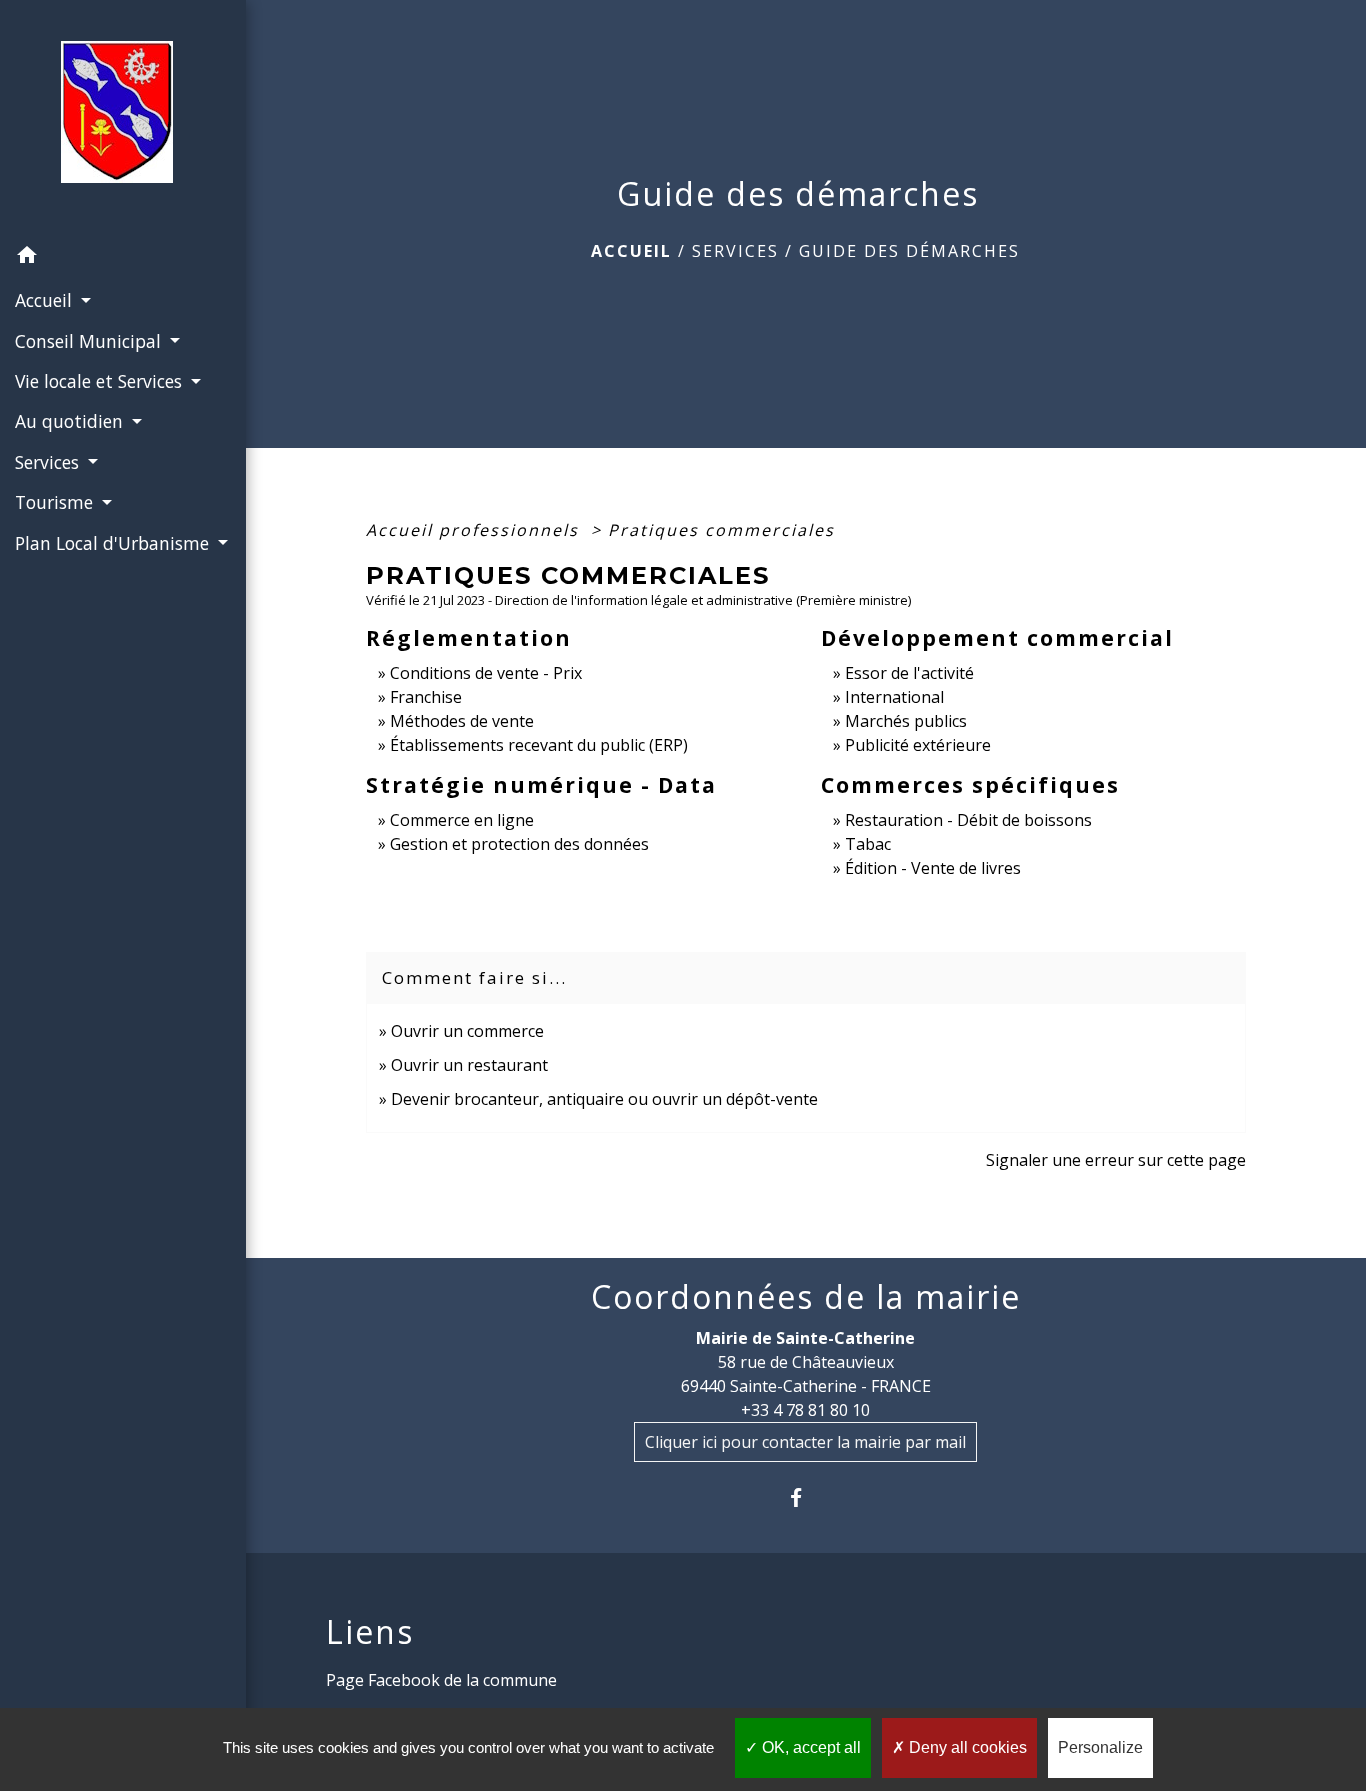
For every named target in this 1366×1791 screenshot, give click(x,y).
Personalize (1100, 1747)
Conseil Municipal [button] (90, 341)
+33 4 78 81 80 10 (805, 1410)
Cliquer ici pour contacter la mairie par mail (805, 1442)
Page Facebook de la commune (441, 1680)
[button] (123, 258)
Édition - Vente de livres (933, 868)
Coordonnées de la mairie (806, 1297)
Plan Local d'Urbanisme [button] (114, 543)
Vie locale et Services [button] (101, 381)
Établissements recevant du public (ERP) (539, 745)
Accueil (631, 251)
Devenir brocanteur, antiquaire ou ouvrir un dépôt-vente (604, 1099)
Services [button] (49, 462)
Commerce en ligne (462, 820)
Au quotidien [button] (71, 421)
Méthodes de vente (462, 721)
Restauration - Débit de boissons (968, 820)
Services (735, 251)
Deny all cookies (966, 1747)
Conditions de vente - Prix (486, 673)
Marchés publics (906, 721)
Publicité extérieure (918, 745)
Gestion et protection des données (519, 844)
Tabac (868, 844)
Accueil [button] (46, 300)
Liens (370, 1632)
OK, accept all (809, 1747)
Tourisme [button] (56, 502)
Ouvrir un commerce (467, 1031)
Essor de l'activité (909, 673)
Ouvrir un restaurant (469, 1065)
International (894, 697)
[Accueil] (123, 118)
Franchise (426, 697)
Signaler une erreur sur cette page (1116, 1160)
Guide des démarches (909, 251)
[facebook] (805, 1497)
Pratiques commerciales (721, 530)
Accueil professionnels (475, 530)
